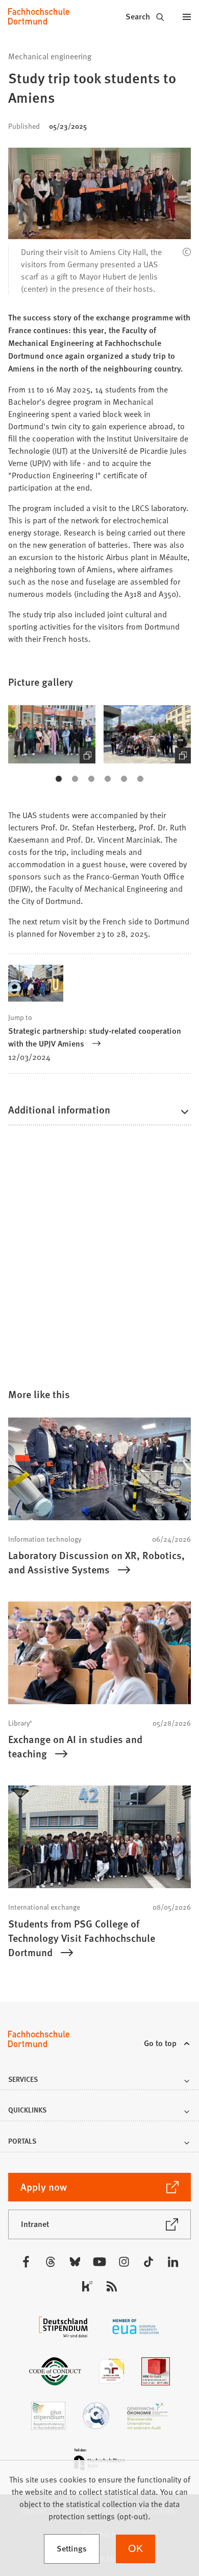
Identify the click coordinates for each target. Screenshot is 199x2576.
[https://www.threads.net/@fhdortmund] (51, 2262)
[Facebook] (26, 2262)
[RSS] (112, 2286)
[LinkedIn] (173, 2262)
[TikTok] (148, 2262)
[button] (52, 734)
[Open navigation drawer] (187, 16)
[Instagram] (124, 2262)
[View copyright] (187, 252)
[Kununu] (87, 2286)
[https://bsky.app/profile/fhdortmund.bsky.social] (75, 2262)
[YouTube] (99, 2262)
